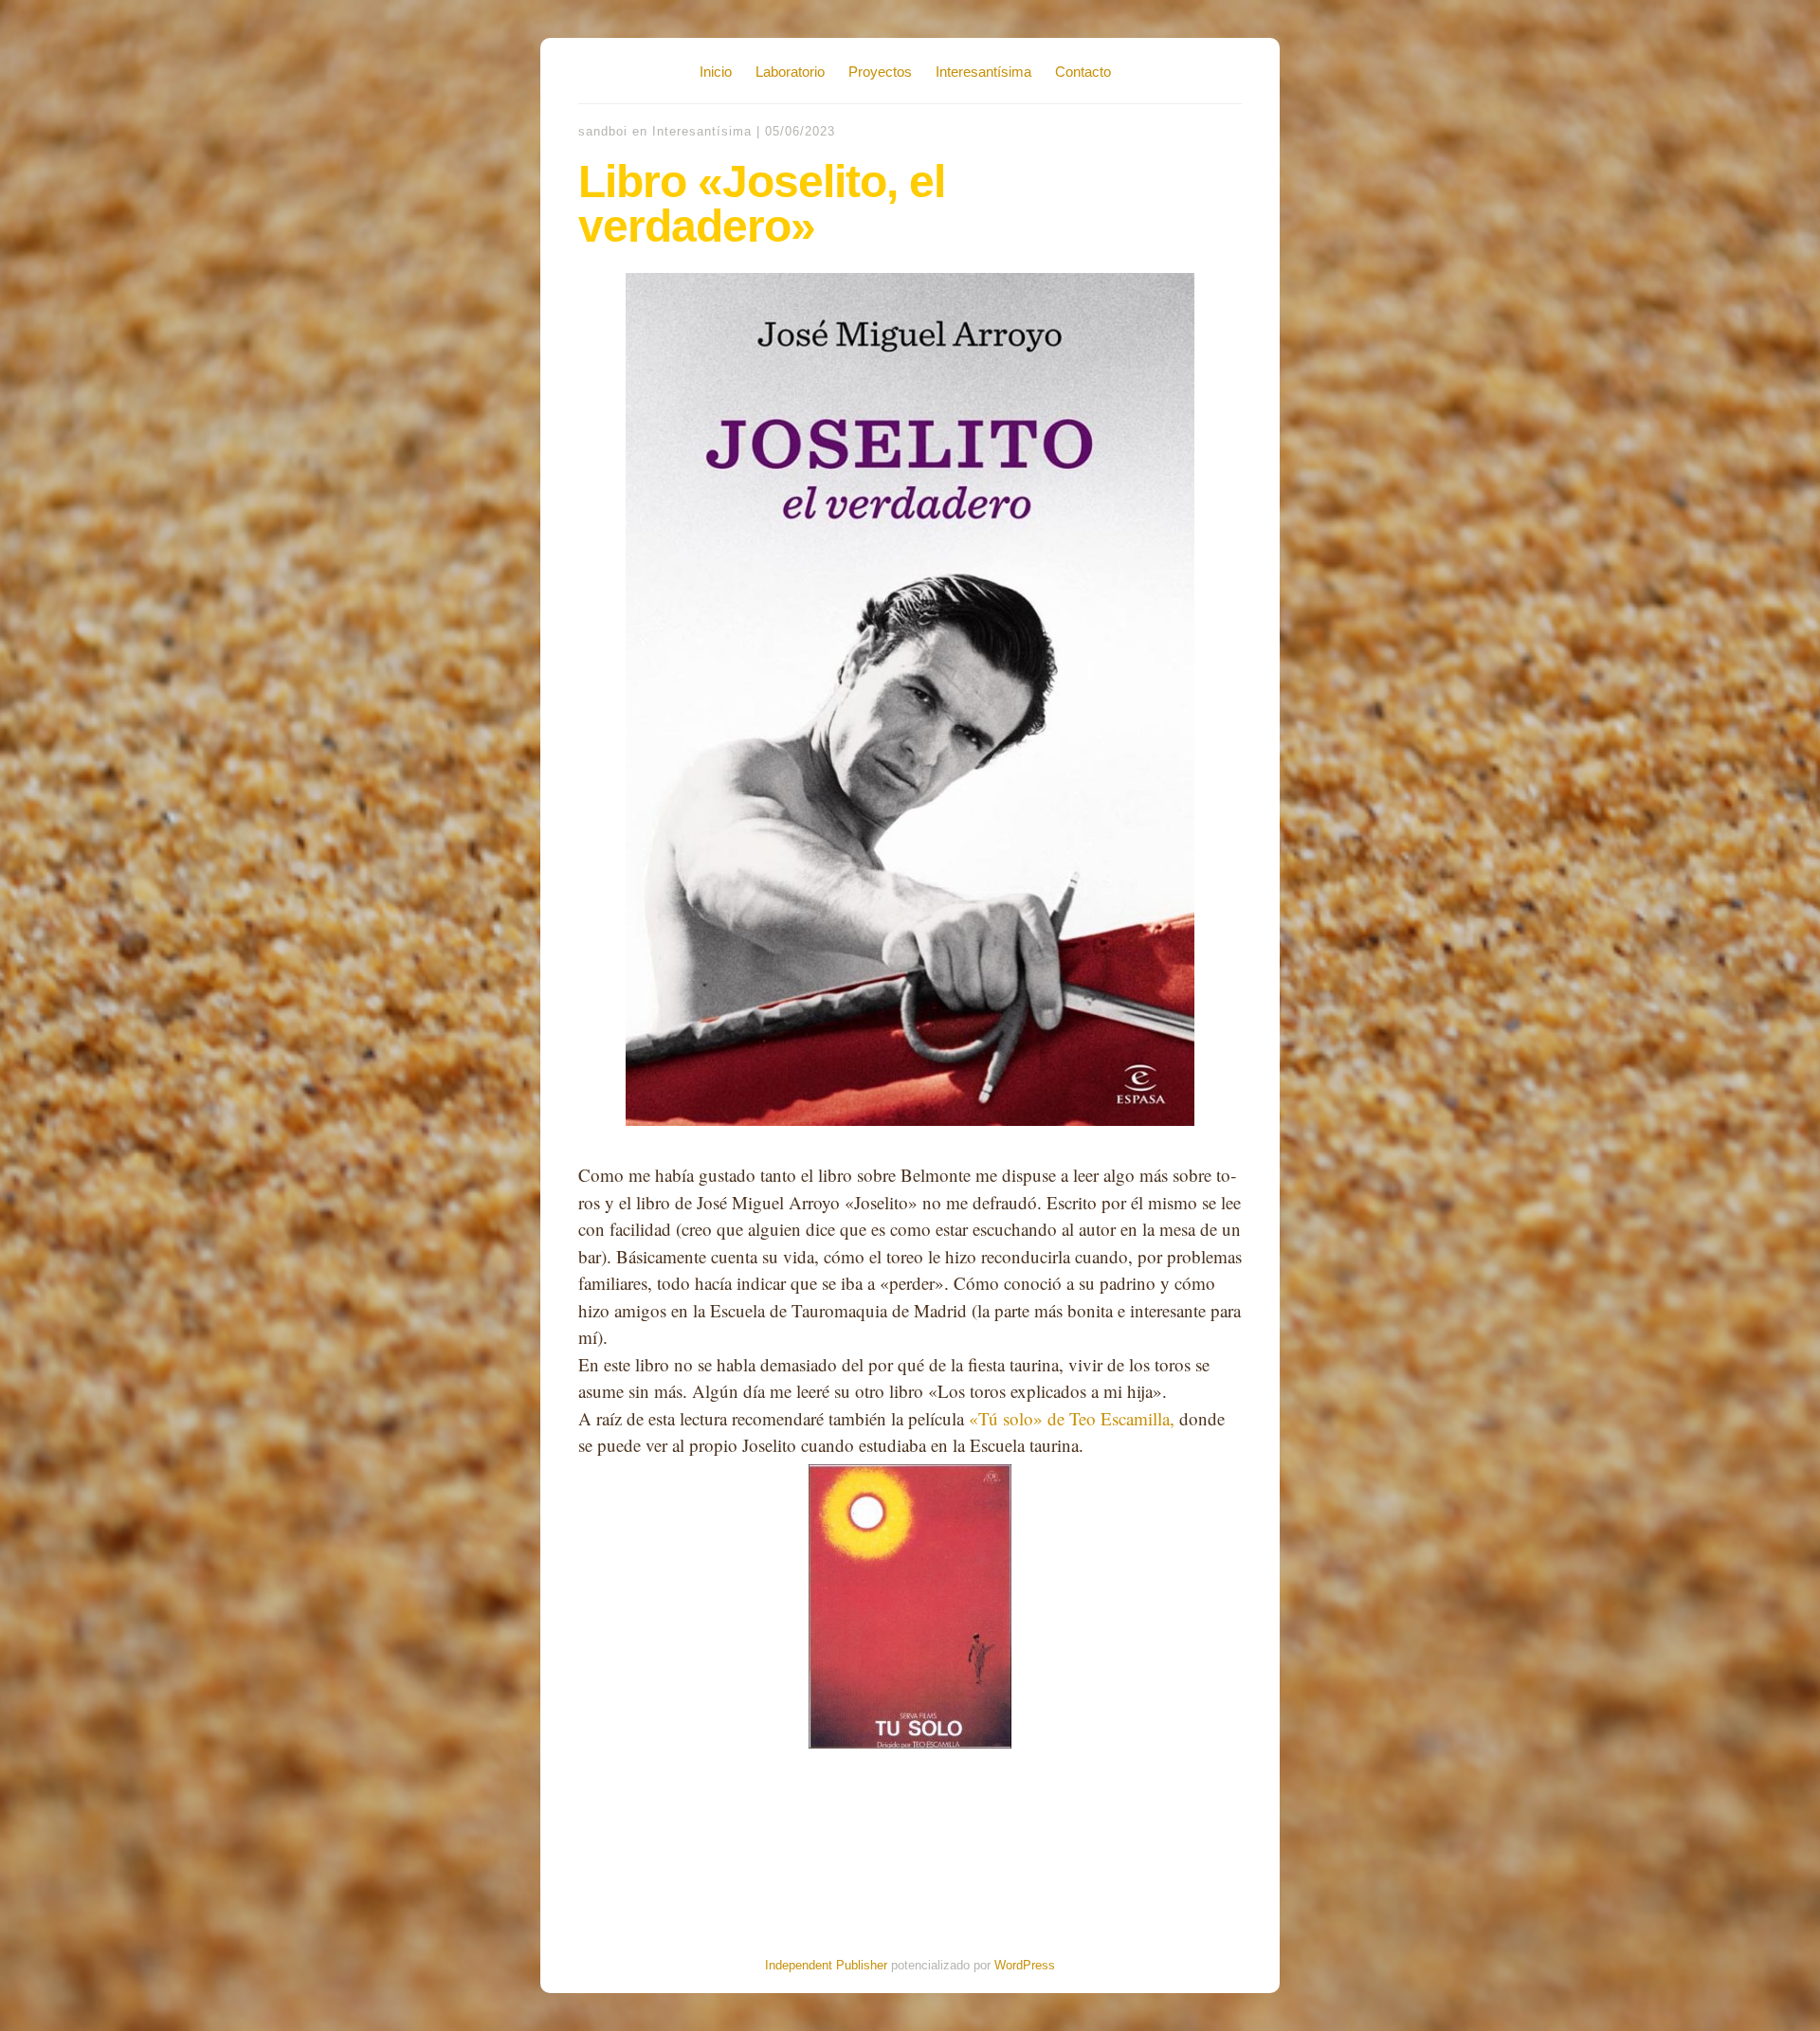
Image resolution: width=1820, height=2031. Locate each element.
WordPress (1025, 1965)
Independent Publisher (826, 1965)
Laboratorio (790, 72)
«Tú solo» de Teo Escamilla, (1072, 1418)
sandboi (603, 131)
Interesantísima (983, 72)
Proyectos (880, 72)
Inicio (716, 72)
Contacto (1083, 72)
